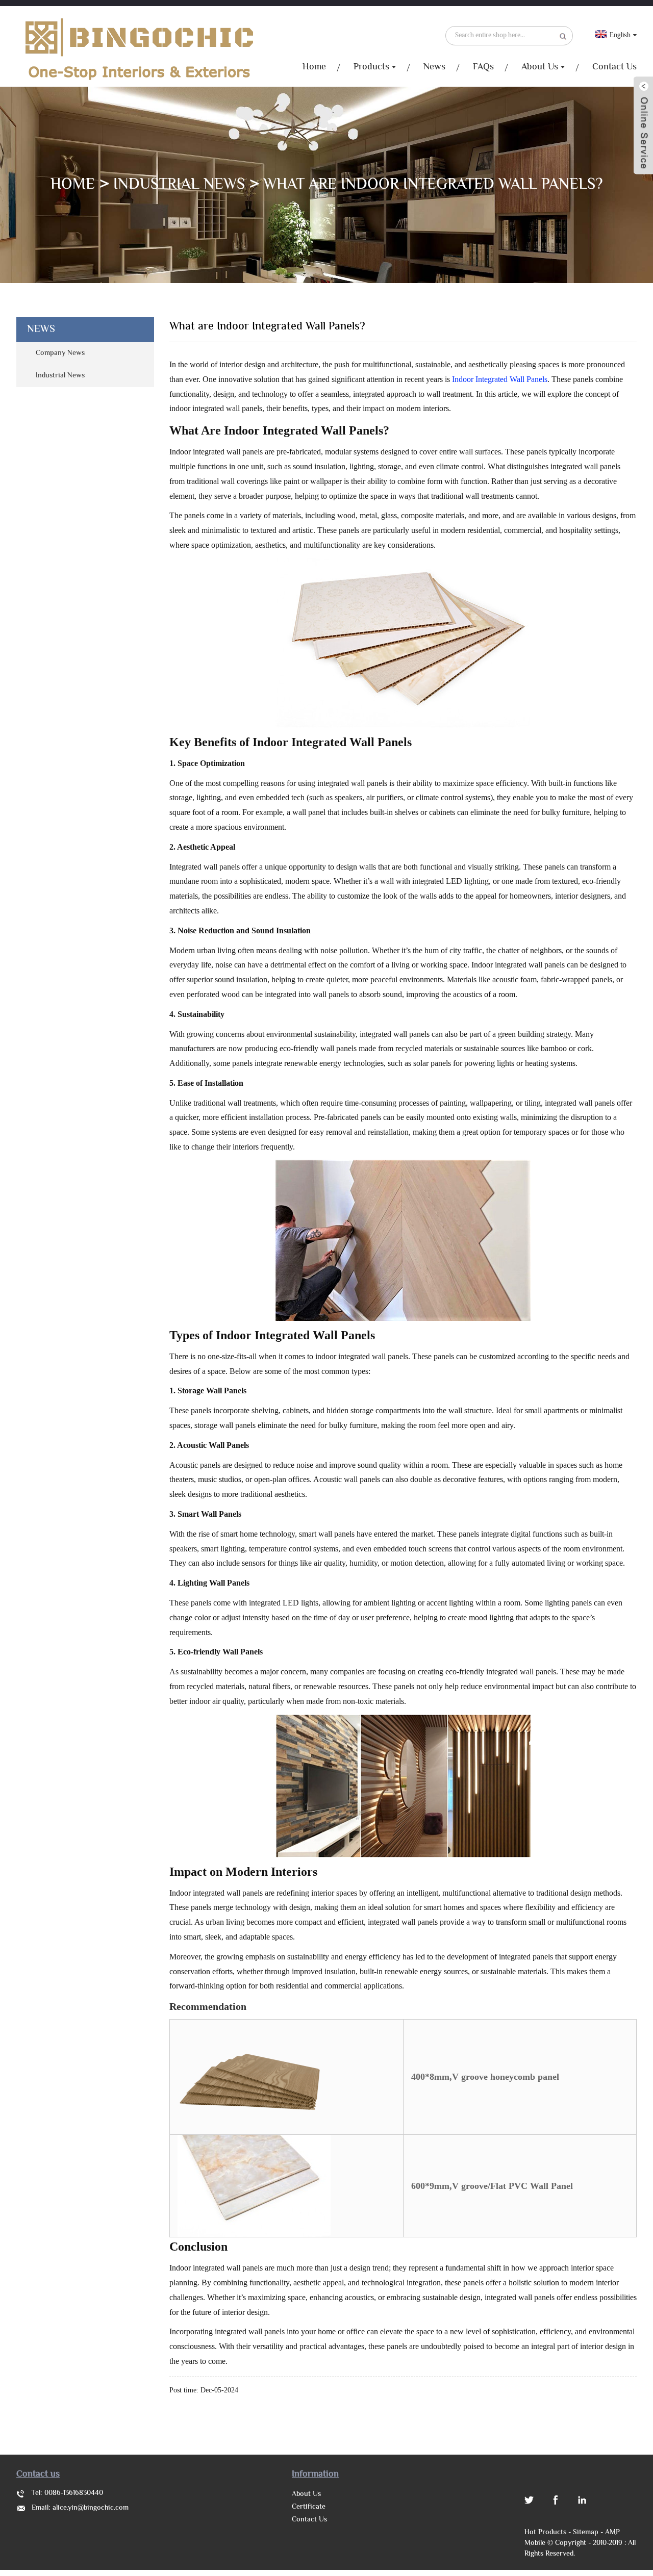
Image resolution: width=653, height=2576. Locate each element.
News (434, 67)
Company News (60, 353)
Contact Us (614, 67)
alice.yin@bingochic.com (91, 2508)
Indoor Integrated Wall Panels (500, 379)
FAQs (483, 67)
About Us (540, 67)
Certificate (309, 2507)
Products (371, 67)
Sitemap (586, 2533)
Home (314, 67)
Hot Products (545, 2533)
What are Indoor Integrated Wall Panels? (433, 185)
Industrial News (179, 185)
